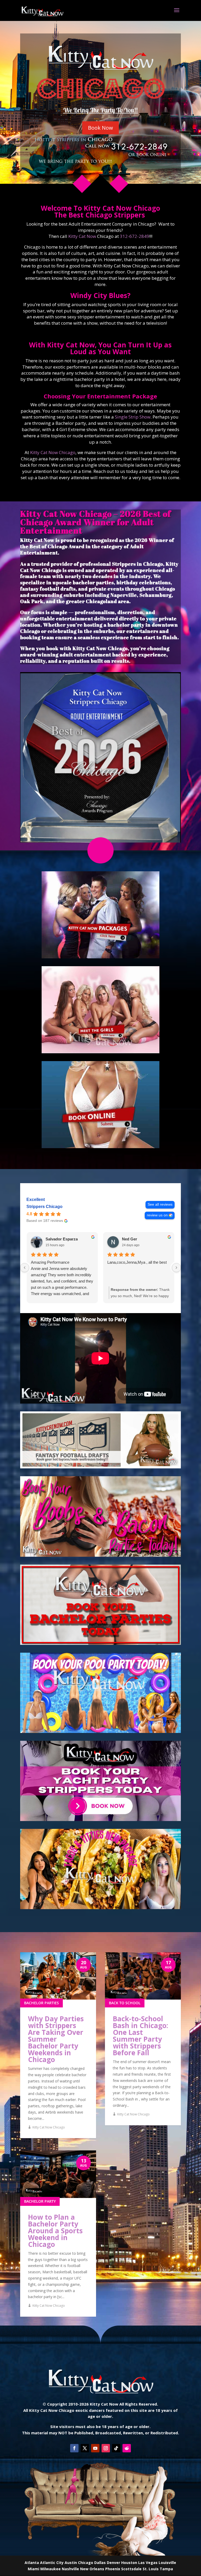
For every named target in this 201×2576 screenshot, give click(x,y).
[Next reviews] (176, 1268)
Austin (71, 2563)
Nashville (70, 2569)
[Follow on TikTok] (116, 2448)
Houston (129, 2563)
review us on (157, 1215)
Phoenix (113, 2569)
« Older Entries (32, 2328)
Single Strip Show (133, 417)
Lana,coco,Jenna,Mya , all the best (137, 1262)
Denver (113, 2563)
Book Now (100, 128)
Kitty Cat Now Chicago (53, 452)
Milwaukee (51, 2569)
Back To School (125, 2003)
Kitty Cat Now (82, 236)
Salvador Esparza (62, 1239)
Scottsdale (131, 2569)
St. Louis (151, 2569)
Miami (33, 2569)
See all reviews (160, 1204)
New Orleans (92, 2569)
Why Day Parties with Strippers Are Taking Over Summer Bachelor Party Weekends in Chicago (56, 2039)
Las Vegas (148, 2563)
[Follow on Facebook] (74, 2448)
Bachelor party (40, 2201)
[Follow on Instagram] (106, 2448)
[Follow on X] (85, 2448)
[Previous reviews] (25, 1268)
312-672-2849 (135, 236)
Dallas (100, 2563)
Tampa (166, 2569)
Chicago (86, 2563)
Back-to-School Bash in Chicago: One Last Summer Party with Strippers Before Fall (140, 2036)
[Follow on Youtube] (95, 2448)
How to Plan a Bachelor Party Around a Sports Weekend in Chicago (55, 2231)
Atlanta (32, 2563)
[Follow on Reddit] (127, 2448)
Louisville (167, 2563)
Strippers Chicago (44, 1207)
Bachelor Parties (41, 2003)
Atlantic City (52, 2563)
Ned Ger (130, 1239)
